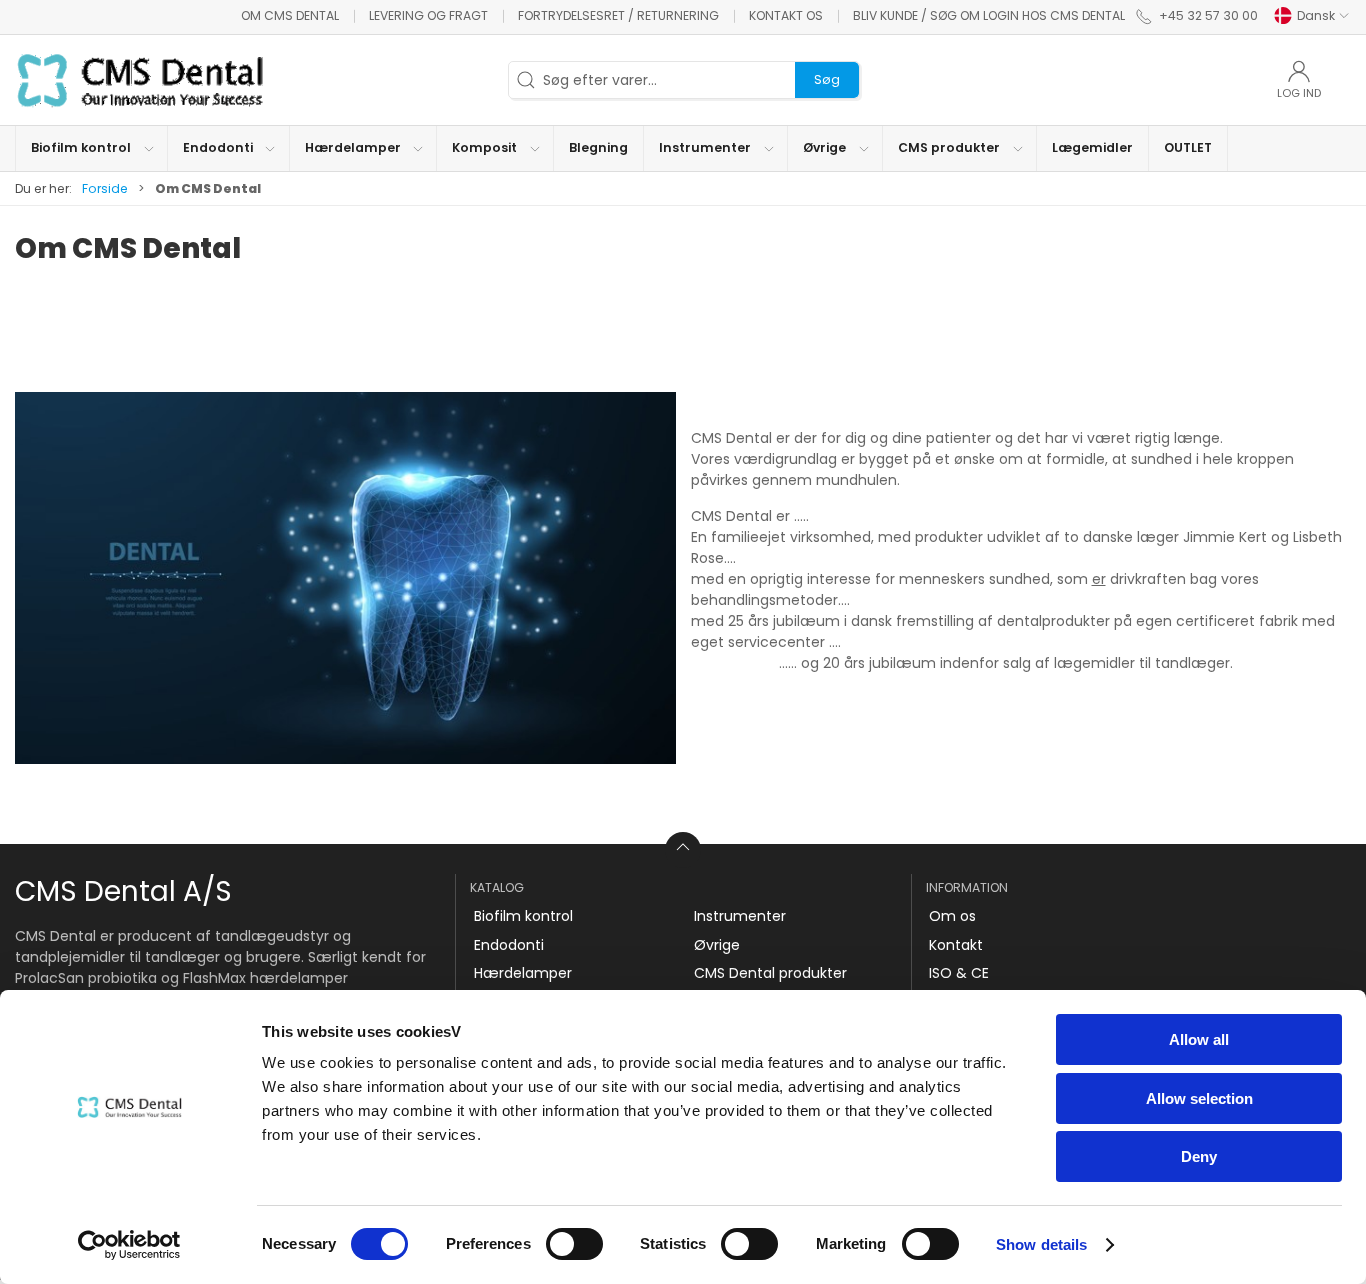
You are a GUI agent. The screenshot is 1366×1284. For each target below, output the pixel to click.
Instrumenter (740, 916)
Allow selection (1199, 1098)
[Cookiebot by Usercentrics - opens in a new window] (129, 1245)
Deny (1199, 1156)
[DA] (140, 80)
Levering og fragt (428, 15)
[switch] (574, 1244)
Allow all (1199, 1039)
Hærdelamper (523, 973)
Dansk (1316, 15)
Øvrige (717, 945)
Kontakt (956, 945)
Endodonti (509, 945)
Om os (952, 916)
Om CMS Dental (290, 15)
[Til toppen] (683, 850)
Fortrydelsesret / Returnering (618, 15)
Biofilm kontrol (523, 916)
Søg (827, 79)
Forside (105, 188)
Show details (1041, 1244)
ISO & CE (959, 973)
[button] (92, 148)
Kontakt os (786, 15)
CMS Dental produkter (770, 973)
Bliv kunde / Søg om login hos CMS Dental (989, 15)
